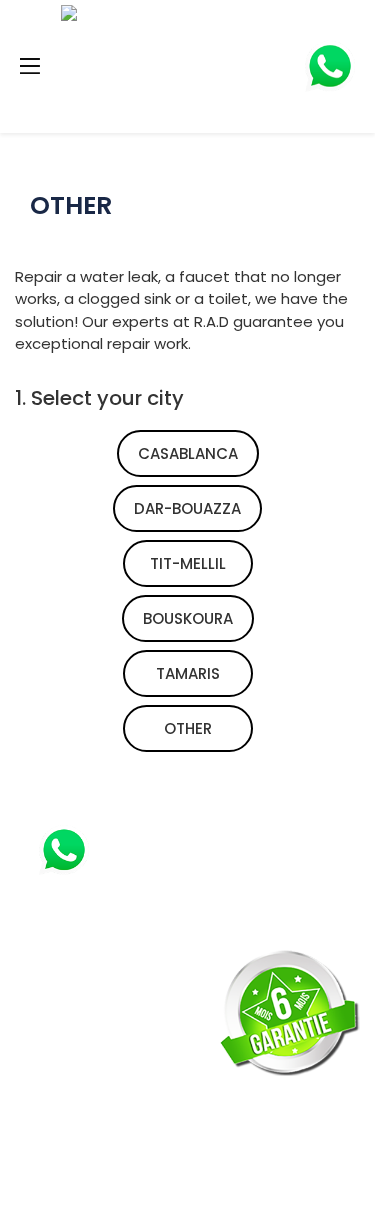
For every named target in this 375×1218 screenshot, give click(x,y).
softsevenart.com (178, 1189)
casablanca (188, 453)
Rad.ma (175, 1166)
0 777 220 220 (175, 848)
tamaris (188, 673)
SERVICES (70, 969)
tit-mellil (188, 563)
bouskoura (188, 618)
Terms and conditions (135, 1135)
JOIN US (64, 1052)
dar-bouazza (187, 508)
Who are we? (90, 1093)
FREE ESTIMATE (93, 1010)
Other (188, 728)
